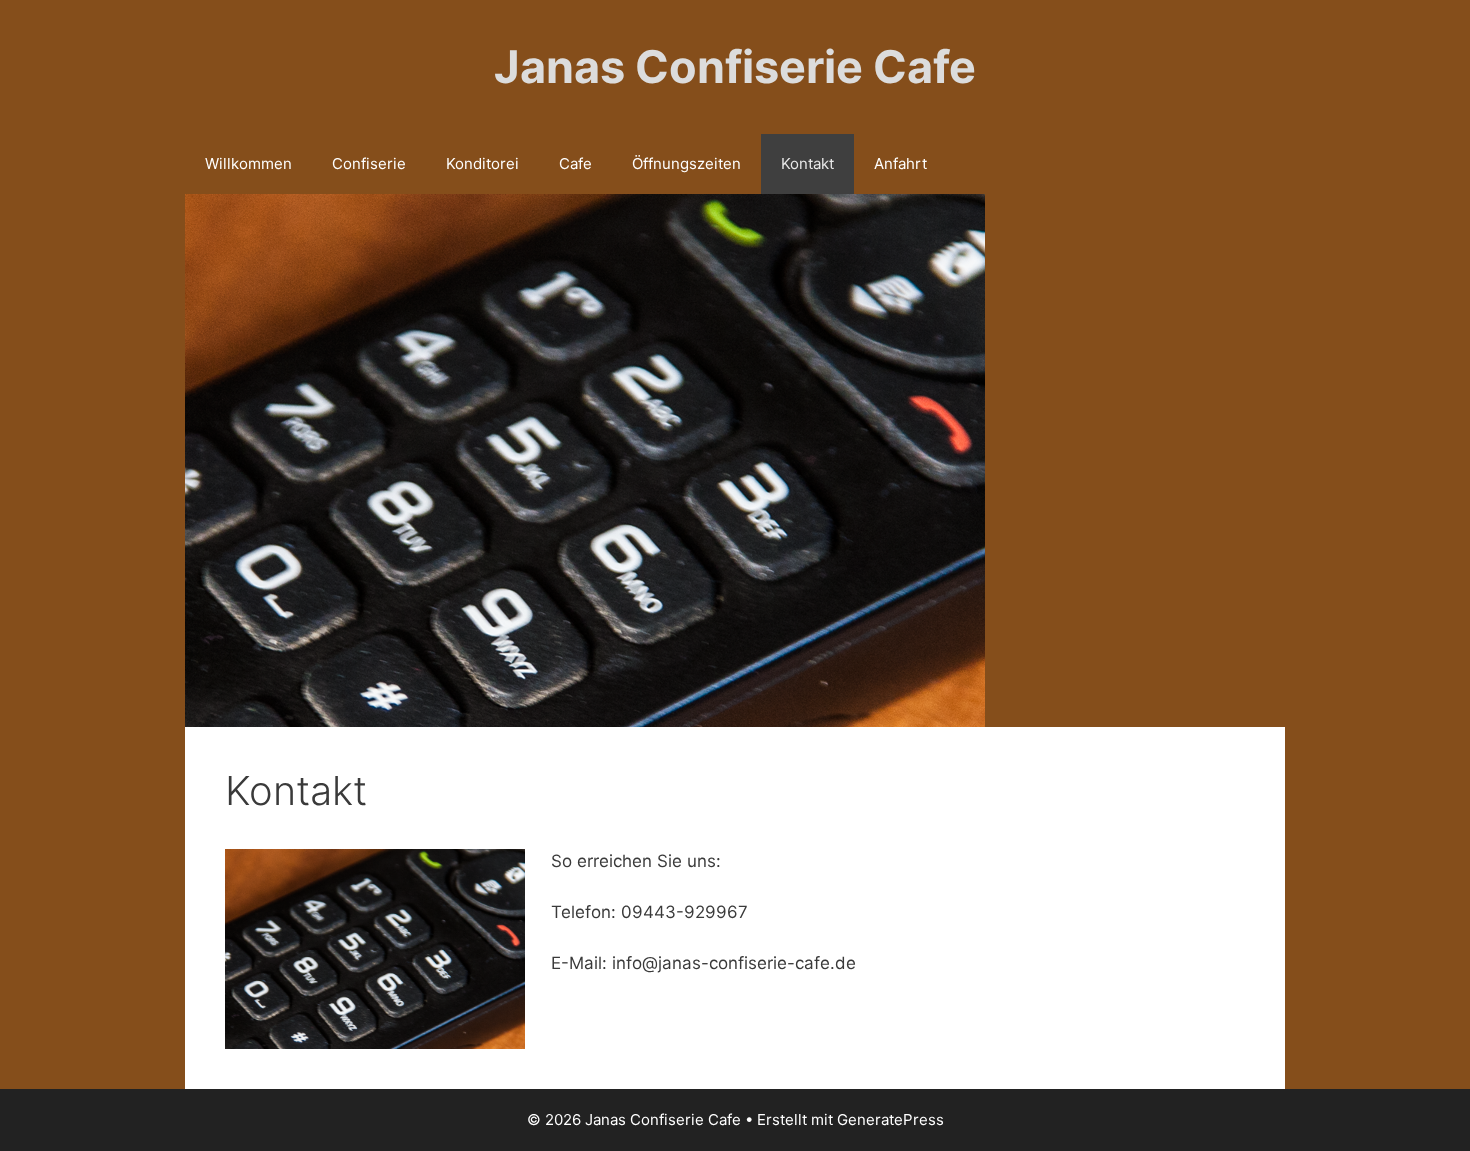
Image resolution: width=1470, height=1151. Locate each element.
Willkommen (248, 163)
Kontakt (807, 163)
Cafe (575, 163)
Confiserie (369, 163)
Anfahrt (900, 163)
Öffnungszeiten (686, 163)
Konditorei (482, 163)
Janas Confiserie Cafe (735, 66)
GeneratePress (890, 1119)
